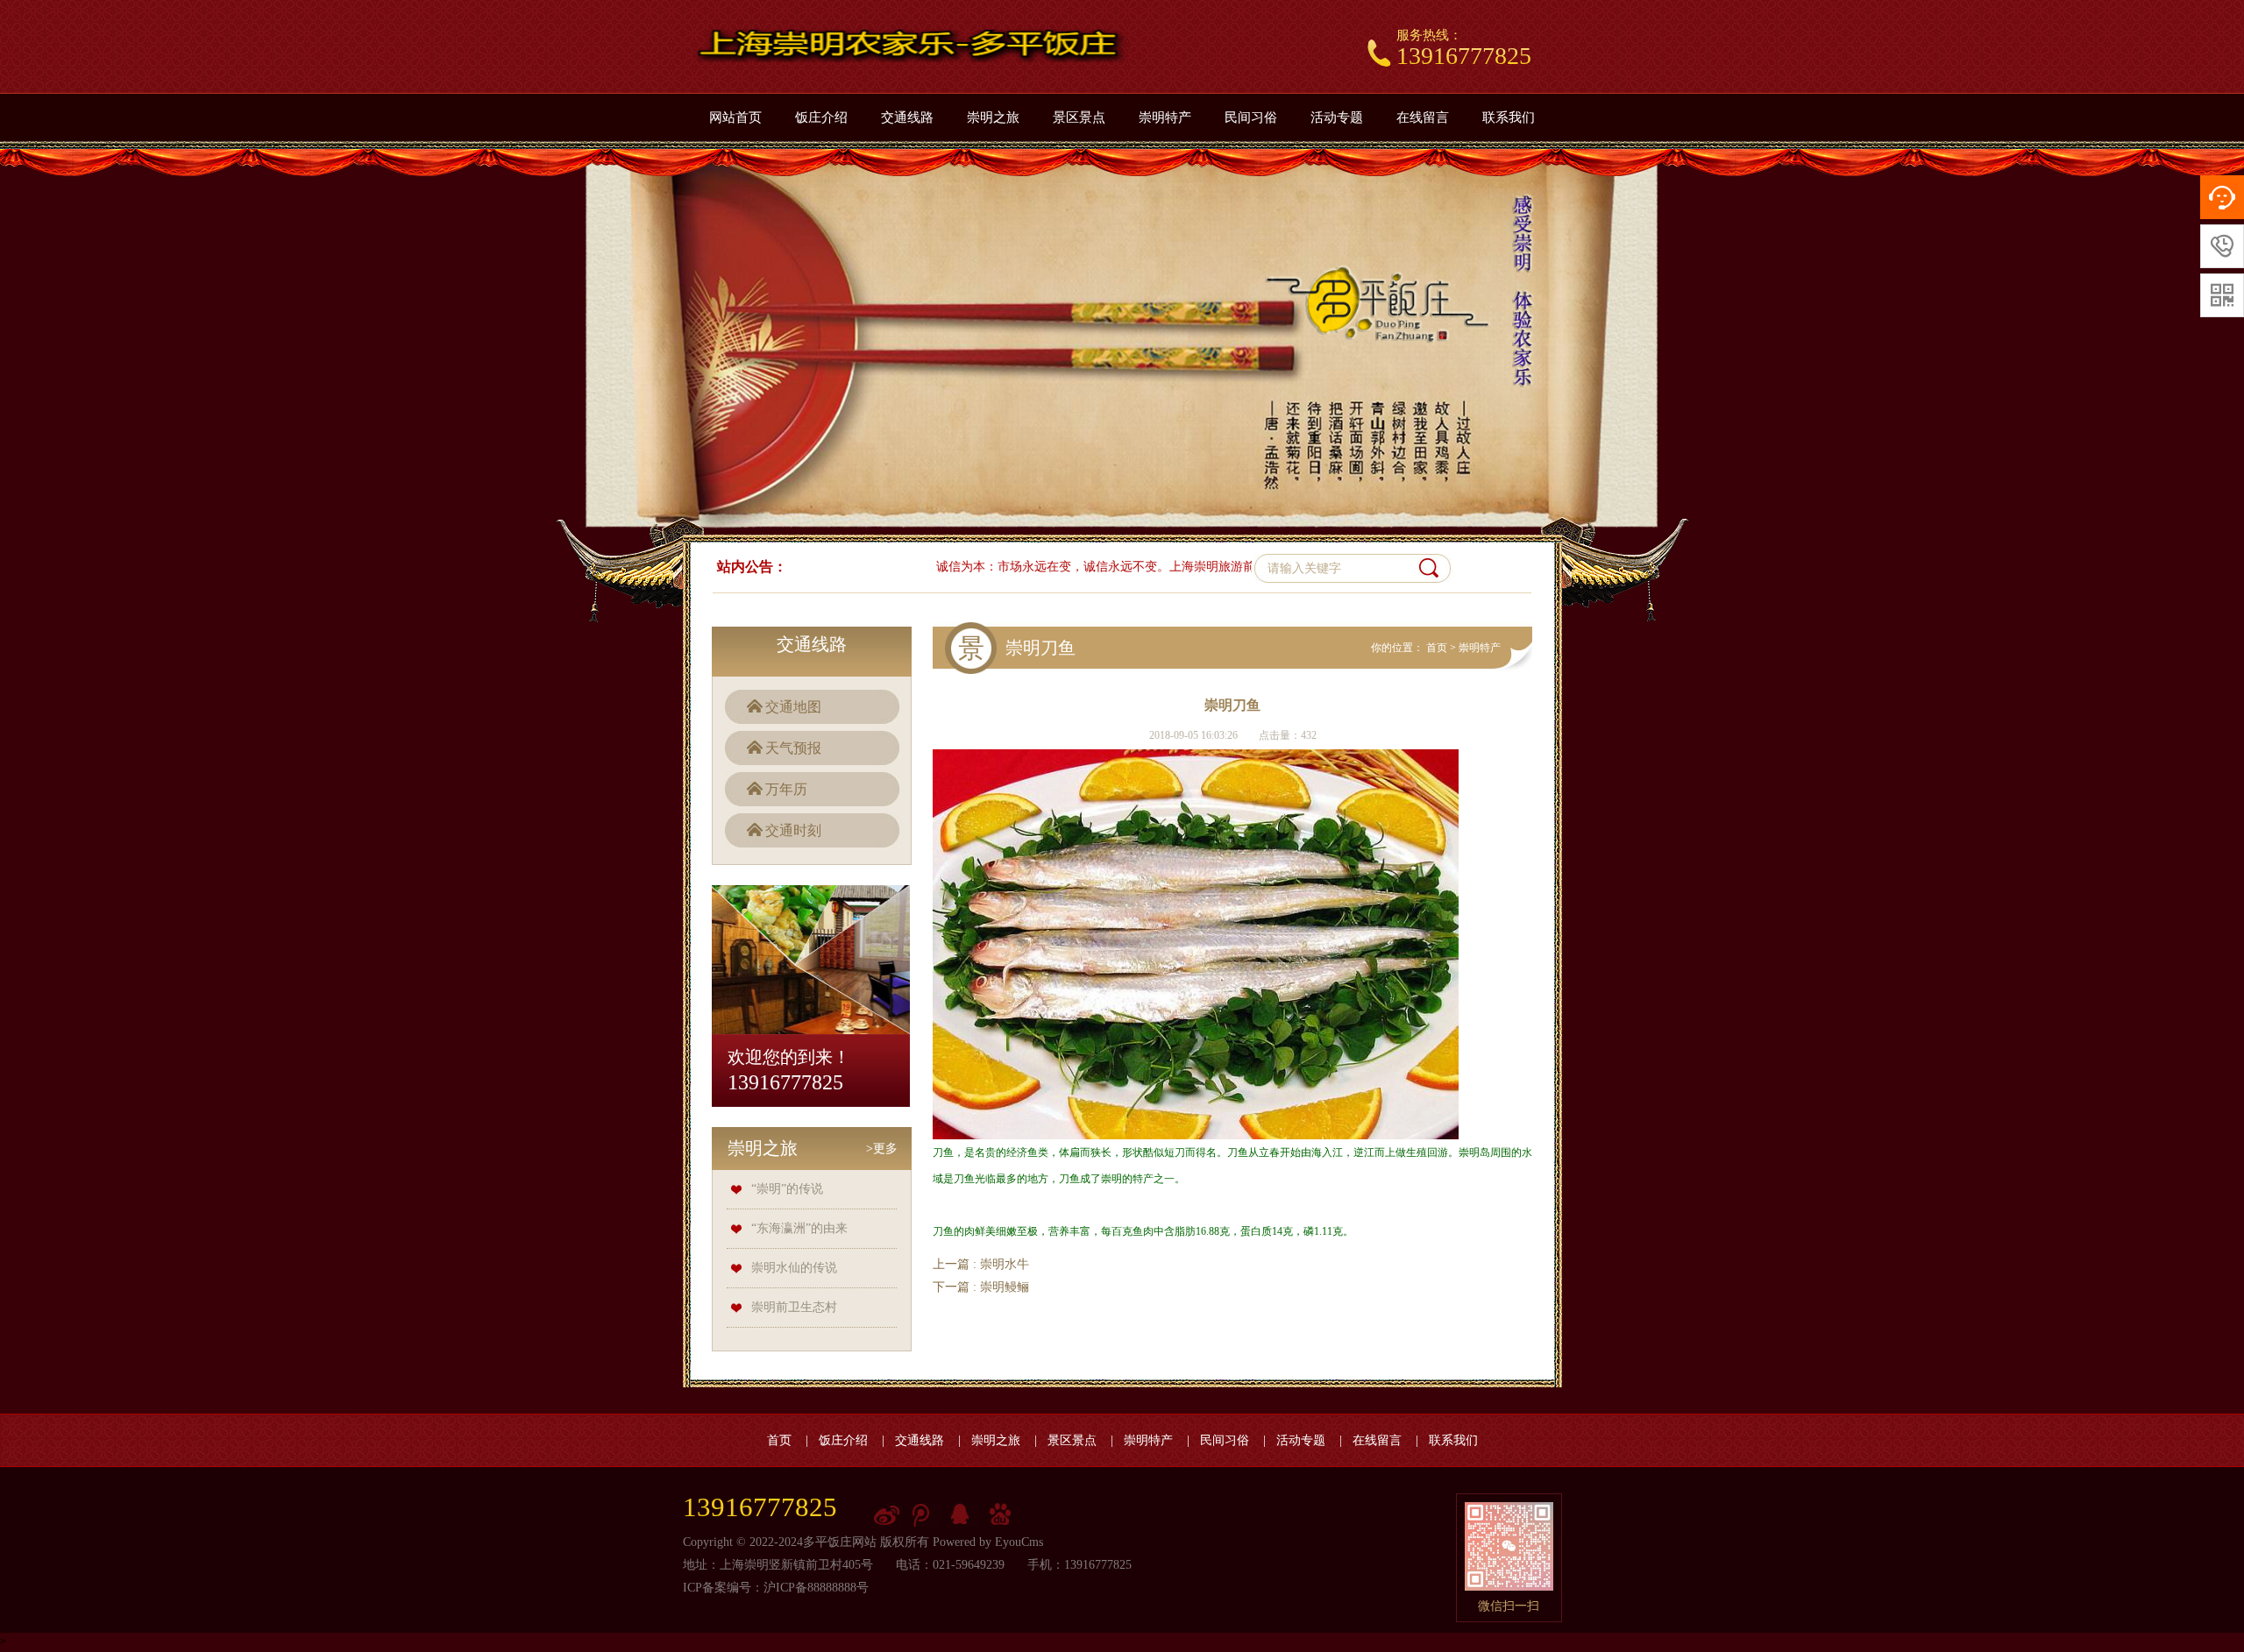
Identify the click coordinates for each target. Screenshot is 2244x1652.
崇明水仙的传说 (794, 1268)
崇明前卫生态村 (794, 1307)
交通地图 (793, 707)
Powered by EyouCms (986, 1542)
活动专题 (1337, 117)
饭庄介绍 (821, 117)
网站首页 (735, 117)
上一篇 (981, 1264)
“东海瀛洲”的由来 (799, 1228)
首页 (1437, 648)
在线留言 (1423, 117)
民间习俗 (1251, 117)
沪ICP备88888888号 (816, 1588)
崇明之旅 (993, 117)
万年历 (786, 789)
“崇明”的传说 (787, 1189)
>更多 (882, 1149)
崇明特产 (1165, 117)
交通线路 (907, 117)
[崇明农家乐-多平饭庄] (911, 46)
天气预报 (793, 748)
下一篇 (981, 1287)
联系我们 (1509, 117)
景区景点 (1079, 117)
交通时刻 (793, 830)
